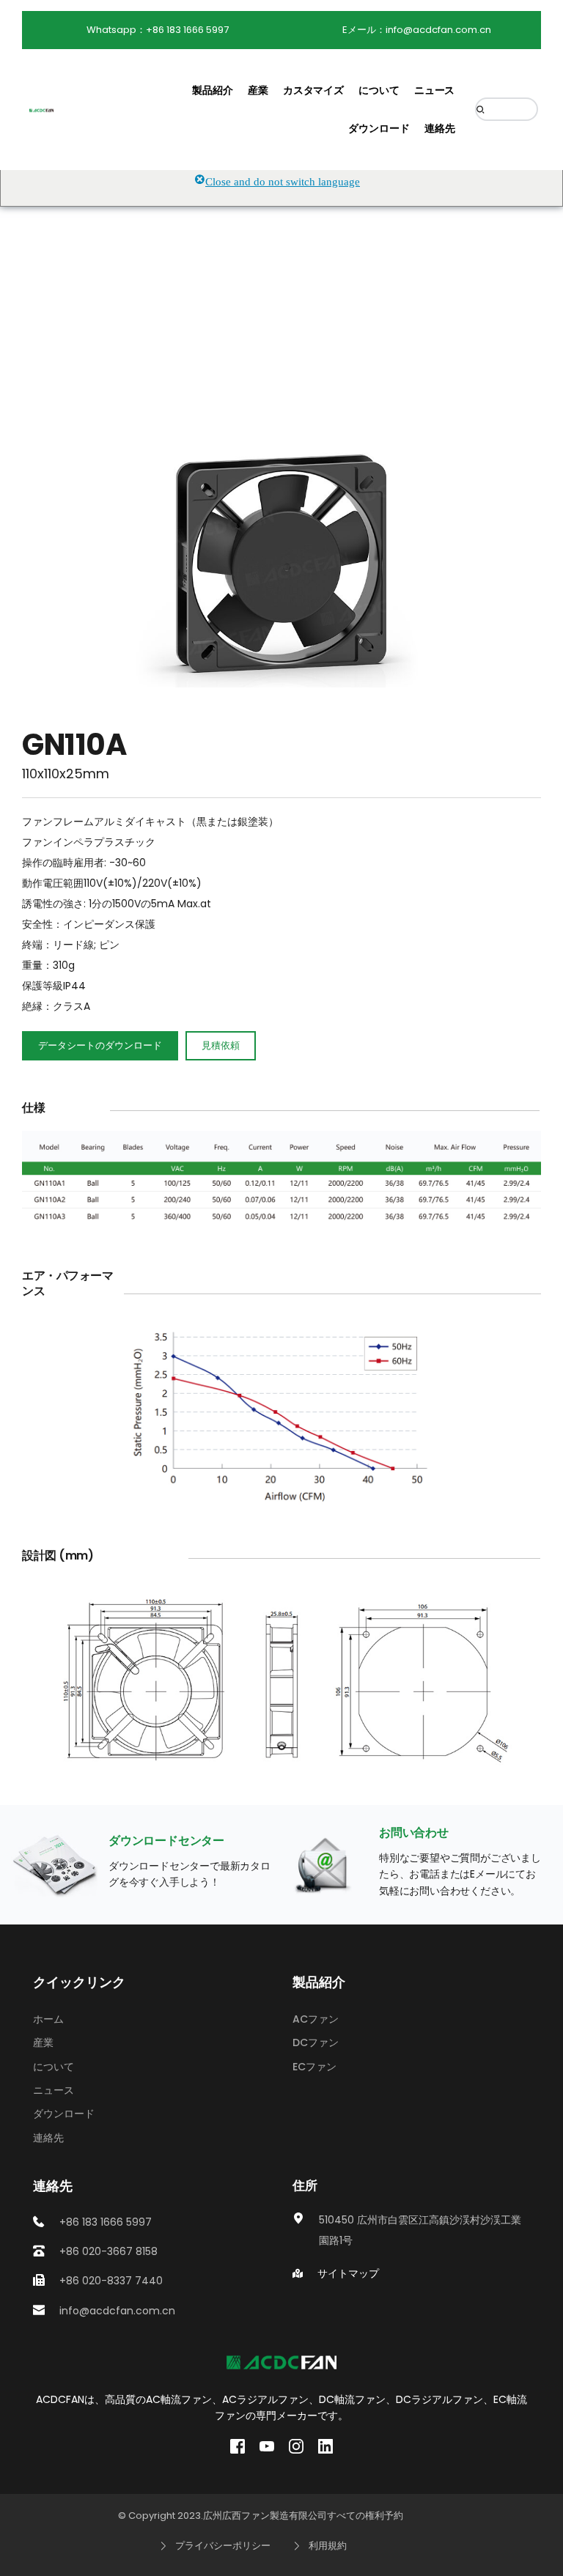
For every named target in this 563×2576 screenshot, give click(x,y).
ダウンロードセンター (166, 1841)
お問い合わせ (414, 1833)
